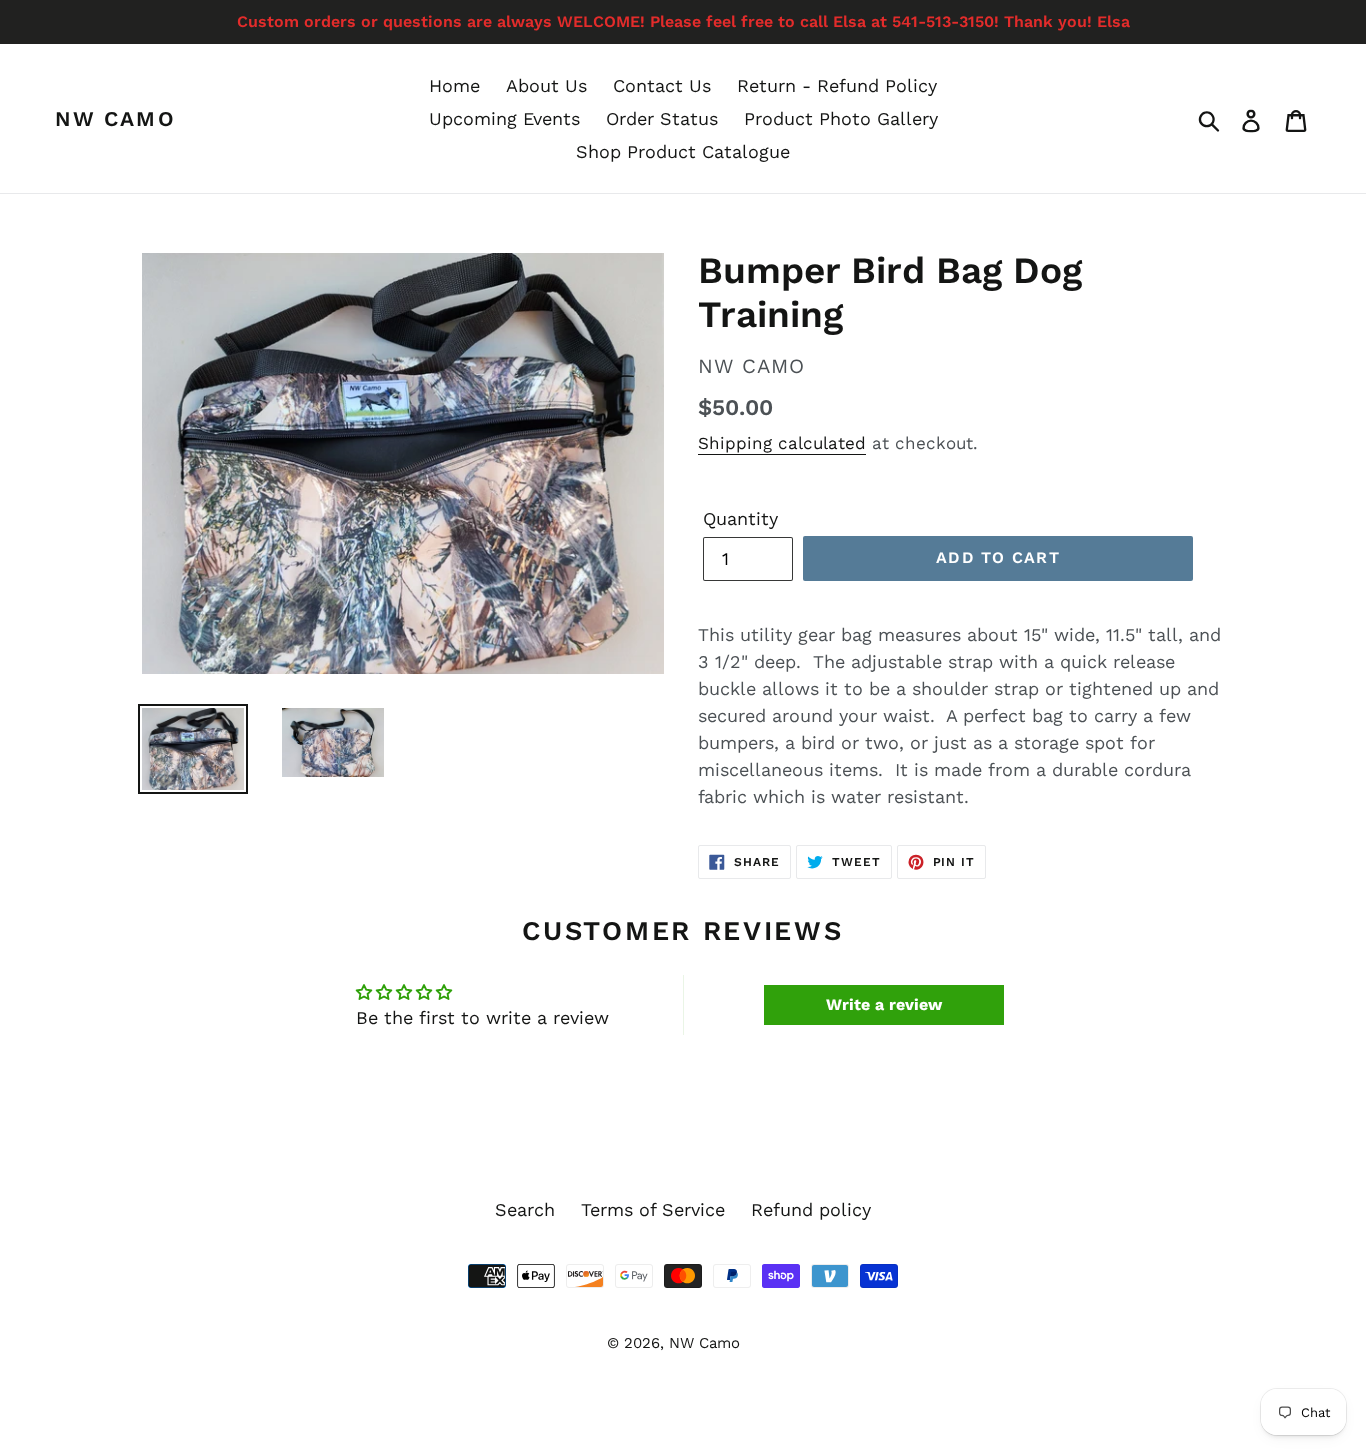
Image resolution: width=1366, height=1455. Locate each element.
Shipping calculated (782, 443)
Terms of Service (653, 1209)
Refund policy (811, 1209)
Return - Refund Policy (837, 85)
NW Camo (115, 118)
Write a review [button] (884, 1004)
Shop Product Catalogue (683, 151)
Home (454, 85)
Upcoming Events (504, 118)
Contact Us (662, 85)
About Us (546, 85)
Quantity (740, 518)
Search (525, 1209)
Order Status (662, 118)
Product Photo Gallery (841, 118)
